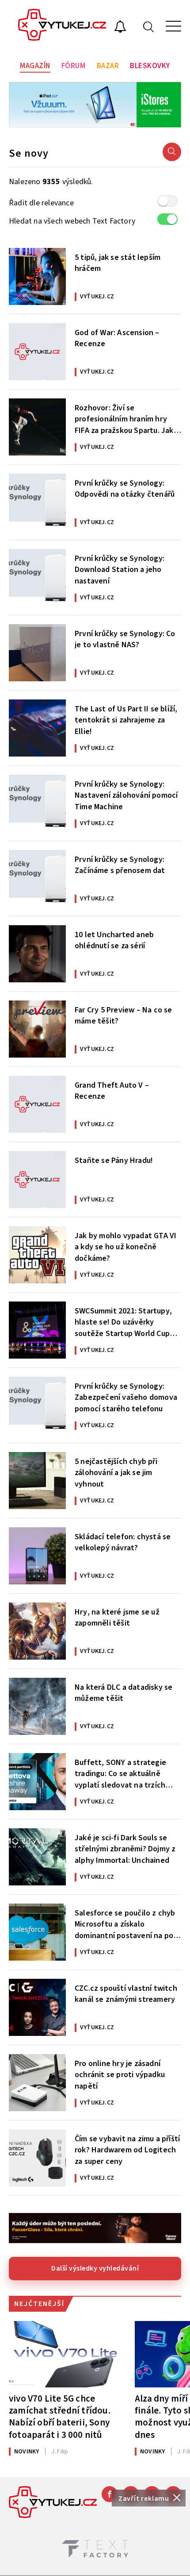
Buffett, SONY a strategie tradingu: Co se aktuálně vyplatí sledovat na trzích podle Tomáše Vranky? (120, 1773)
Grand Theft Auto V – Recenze (112, 1091)
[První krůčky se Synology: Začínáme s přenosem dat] (37, 879)
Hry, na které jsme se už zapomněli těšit (117, 1618)
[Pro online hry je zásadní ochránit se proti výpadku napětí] (37, 2083)
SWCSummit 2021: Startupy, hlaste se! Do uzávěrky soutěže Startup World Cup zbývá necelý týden (123, 1321)
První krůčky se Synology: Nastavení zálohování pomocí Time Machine (126, 795)
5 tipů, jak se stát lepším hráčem (118, 263)
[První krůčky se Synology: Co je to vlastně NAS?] (37, 653)
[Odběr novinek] (120, 28)
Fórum (74, 66)
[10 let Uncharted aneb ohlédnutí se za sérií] (37, 954)
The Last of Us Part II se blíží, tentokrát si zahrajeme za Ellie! (126, 719)
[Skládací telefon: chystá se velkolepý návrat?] (37, 1556)
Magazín (35, 66)
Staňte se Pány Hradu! (114, 1161)
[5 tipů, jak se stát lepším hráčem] (37, 276)
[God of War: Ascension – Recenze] (37, 352)
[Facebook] (110, 2494)
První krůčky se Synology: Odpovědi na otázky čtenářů (125, 489)
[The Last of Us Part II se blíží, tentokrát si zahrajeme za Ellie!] (37, 728)
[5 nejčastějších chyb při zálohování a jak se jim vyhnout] (37, 1481)
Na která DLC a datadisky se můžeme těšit (123, 1693)
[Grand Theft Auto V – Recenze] (37, 1104)
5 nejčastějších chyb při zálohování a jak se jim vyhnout (116, 1472)
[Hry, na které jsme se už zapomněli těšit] (37, 1631)
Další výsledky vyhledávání (95, 2268)
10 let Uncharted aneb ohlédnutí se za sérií (114, 940)
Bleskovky (150, 66)
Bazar (108, 66)
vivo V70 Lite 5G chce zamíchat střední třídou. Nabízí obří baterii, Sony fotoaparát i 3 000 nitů (60, 2416)
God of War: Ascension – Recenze (117, 338)
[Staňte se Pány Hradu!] (37, 1180)
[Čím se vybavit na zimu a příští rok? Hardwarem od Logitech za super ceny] (37, 2158)
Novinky (27, 2452)
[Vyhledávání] (148, 26)
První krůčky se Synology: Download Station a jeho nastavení (120, 569)
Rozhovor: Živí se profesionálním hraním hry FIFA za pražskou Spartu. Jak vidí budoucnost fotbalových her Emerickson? (125, 418)
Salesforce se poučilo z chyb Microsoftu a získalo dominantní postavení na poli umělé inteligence (126, 1923)
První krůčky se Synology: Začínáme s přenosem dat (120, 865)
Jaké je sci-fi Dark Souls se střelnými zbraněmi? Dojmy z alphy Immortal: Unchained (125, 1848)
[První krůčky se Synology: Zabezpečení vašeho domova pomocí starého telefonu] (37, 1405)
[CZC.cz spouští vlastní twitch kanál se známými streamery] (37, 2007)
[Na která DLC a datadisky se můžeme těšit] (37, 1706)
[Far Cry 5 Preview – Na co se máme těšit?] (37, 1029)
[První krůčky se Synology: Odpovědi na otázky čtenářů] (37, 502)
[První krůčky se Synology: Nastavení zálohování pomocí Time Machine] (37, 803)
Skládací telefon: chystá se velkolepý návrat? (123, 1542)
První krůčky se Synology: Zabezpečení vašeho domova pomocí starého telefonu (126, 1397)
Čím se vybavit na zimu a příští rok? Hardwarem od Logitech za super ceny (127, 2149)
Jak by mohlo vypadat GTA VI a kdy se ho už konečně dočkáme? (125, 1246)
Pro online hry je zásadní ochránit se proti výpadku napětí (120, 2074)
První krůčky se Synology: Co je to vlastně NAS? (125, 639)
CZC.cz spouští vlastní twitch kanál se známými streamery (126, 1994)
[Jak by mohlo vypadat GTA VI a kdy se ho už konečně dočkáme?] (37, 1255)
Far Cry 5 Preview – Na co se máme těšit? (123, 1016)
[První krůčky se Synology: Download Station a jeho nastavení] (37, 577)
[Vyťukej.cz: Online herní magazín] (62, 26)
